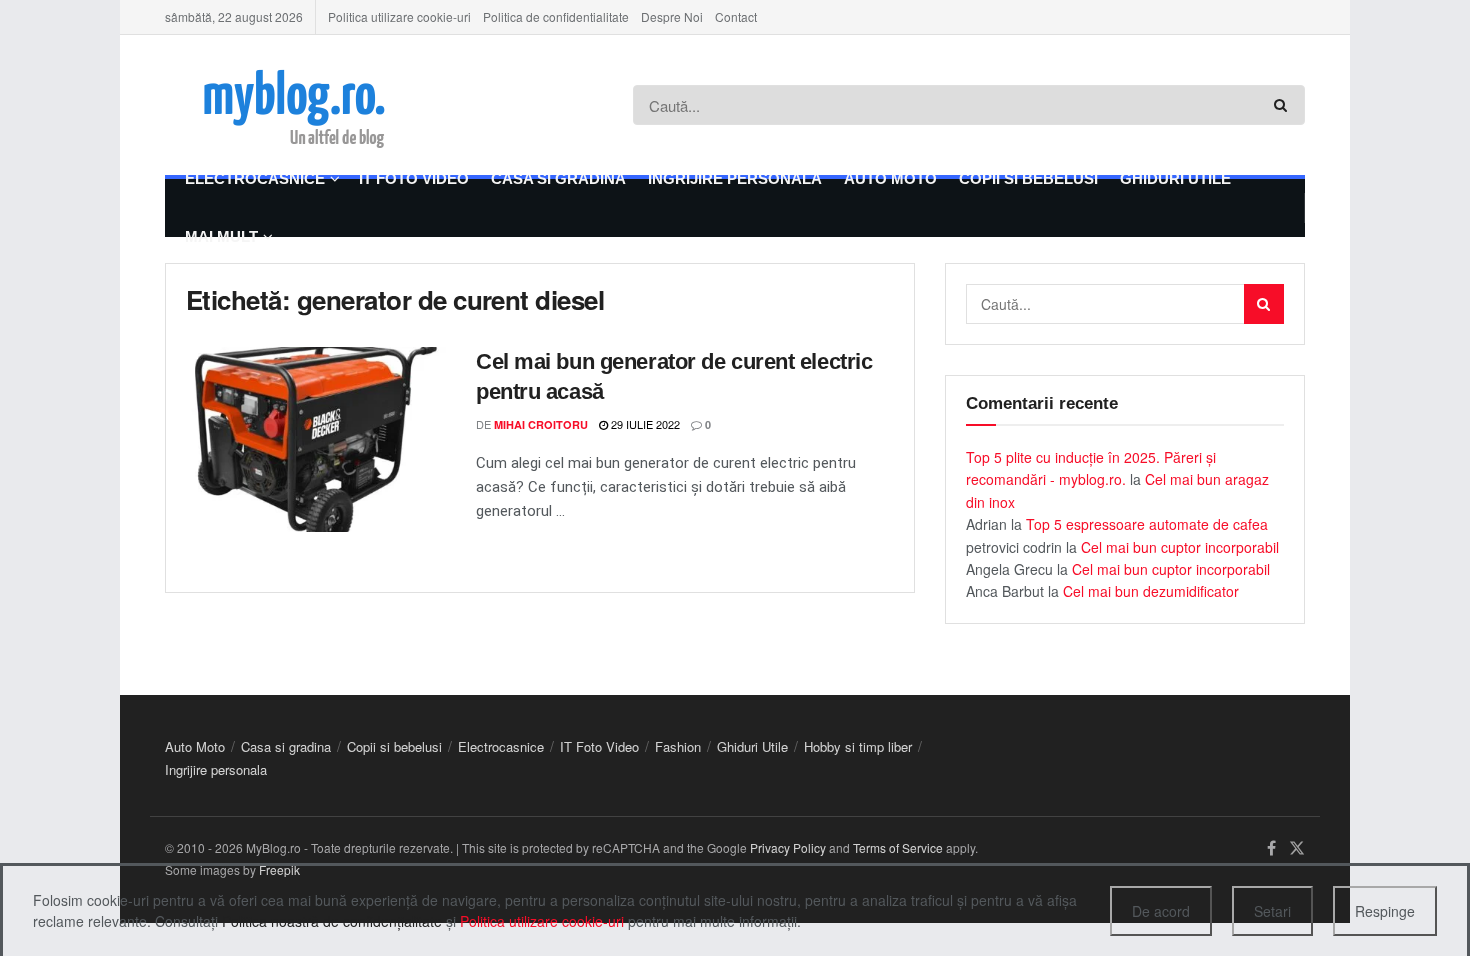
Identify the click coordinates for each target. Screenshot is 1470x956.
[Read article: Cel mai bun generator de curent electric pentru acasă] (316, 440)
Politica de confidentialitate (556, 16)
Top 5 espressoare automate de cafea (1147, 524)
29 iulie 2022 (644, 424)
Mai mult (221, 236)
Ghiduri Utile (1175, 178)
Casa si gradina (558, 178)
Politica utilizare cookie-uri (399, 16)
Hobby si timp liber (858, 746)
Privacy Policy (788, 847)
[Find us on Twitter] (1297, 848)
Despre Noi (672, 16)
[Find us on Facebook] (1271, 848)
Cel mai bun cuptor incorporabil (1180, 547)
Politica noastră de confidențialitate (332, 921)
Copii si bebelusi (1028, 178)
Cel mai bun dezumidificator (1151, 591)
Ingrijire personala (735, 178)
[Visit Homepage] (321, 105)
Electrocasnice (255, 178)
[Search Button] (1284, 105)
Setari (1272, 911)
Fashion (678, 746)
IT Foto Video (414, 178)
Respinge (1385, 911)
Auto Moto (890, 178)
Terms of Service (898, 847)
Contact (736, 16)
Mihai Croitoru (541, 424)
